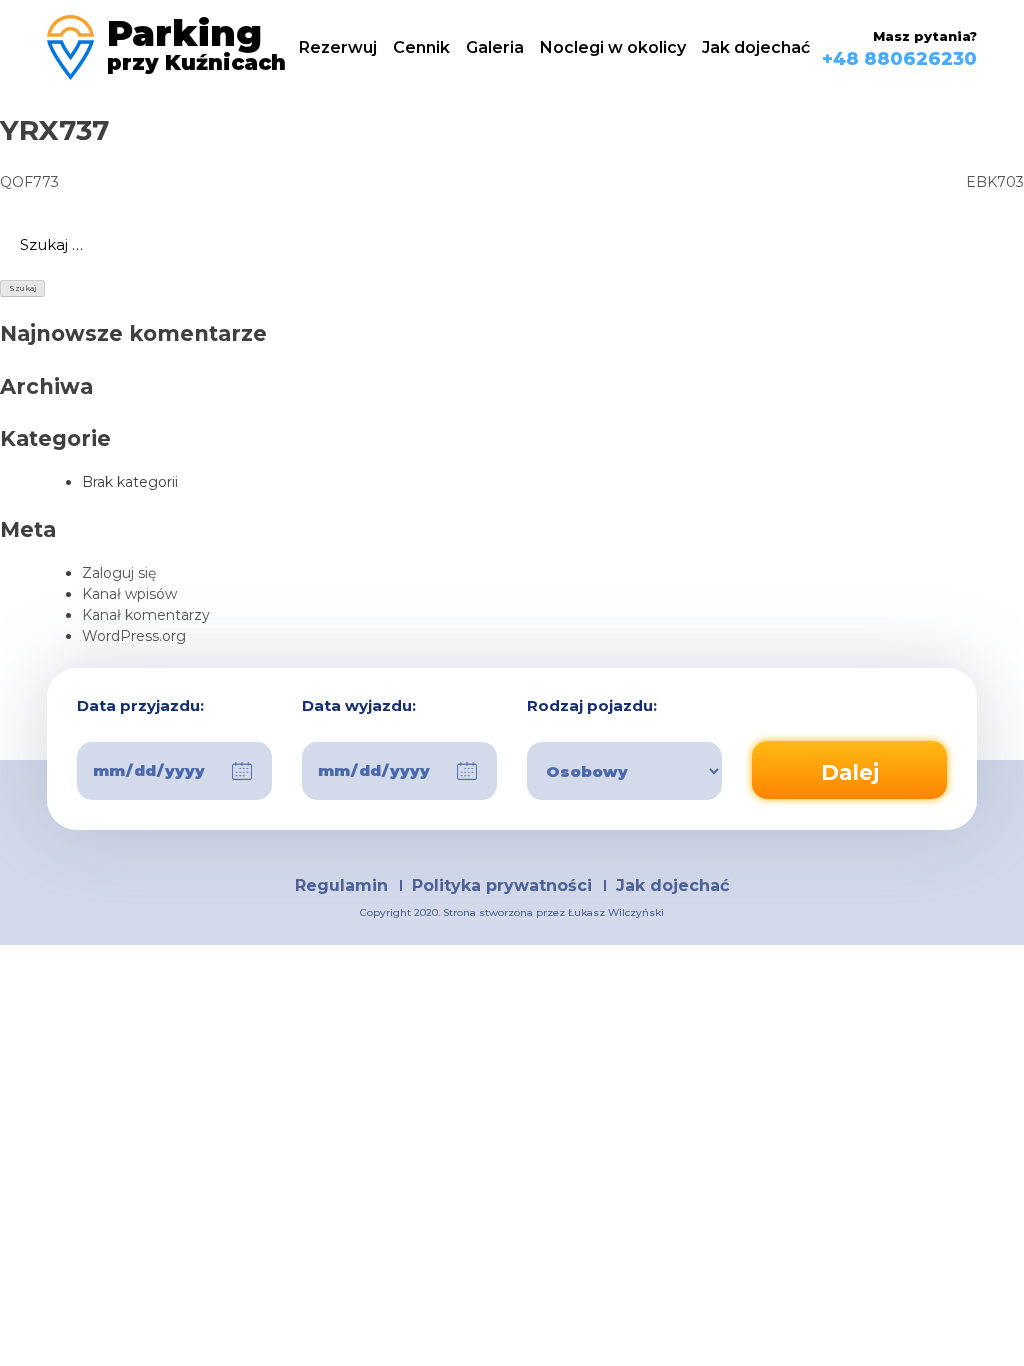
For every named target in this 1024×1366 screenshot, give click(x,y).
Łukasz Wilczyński (616, 912)
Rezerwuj (338, 47)
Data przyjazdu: (140, 706)
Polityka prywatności (502, 885)
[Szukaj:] (512, 245)
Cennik (421, 47)
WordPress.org (134, 636)
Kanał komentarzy (146, 615)
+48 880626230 (899, 59)
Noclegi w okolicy (613, 47)
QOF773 (29, 182)
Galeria (495, 47)
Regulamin (341, 885)
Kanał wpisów (129, 594)
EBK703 (995, 182)
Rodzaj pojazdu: (592, 706)
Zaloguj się (119, 573)
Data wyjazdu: (359, 706)
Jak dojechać (756, 47)
